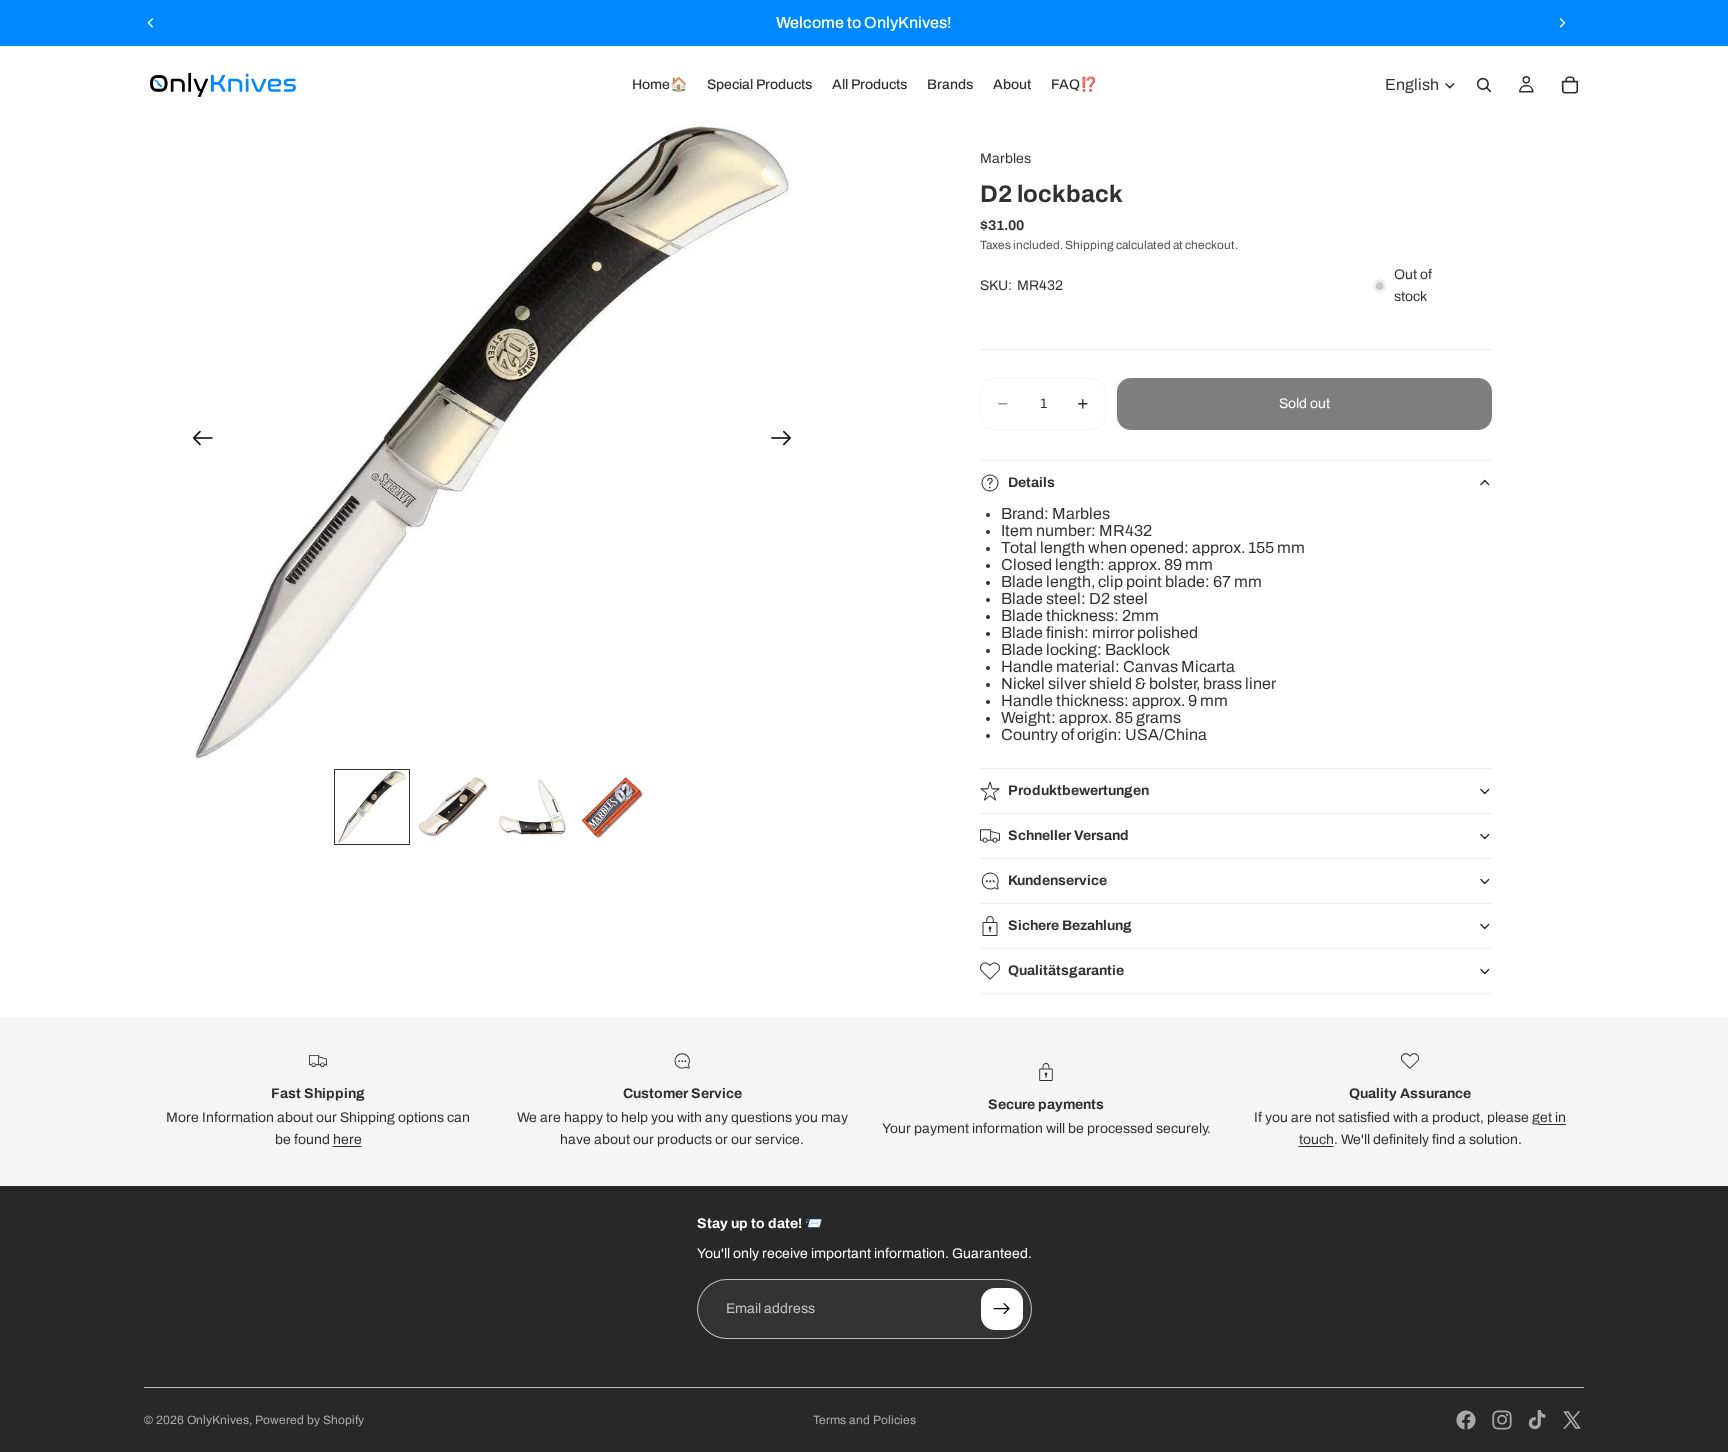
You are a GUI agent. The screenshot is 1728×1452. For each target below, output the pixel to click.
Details (1031, 482)
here (347, 1139)
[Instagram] (1502, 1420)
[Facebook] (1466, 1420)
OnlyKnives (218, 1420)
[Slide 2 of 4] (452, 807)
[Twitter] (1572, 1420)
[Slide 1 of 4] (372, 807)
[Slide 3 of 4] (532, 807)
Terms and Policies (864, 1420)
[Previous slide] (151, 23)
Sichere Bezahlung (1070, 925)
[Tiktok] (1537, 1420)
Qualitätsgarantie (1066, 970)
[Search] (1484, 85)
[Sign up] (1002, 1309)
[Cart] (1570, 85)
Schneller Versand (1068, 835)
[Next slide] (1562, 23)
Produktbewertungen (1078, 790)
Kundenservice (1057, 880)
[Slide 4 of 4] (612, 807)
